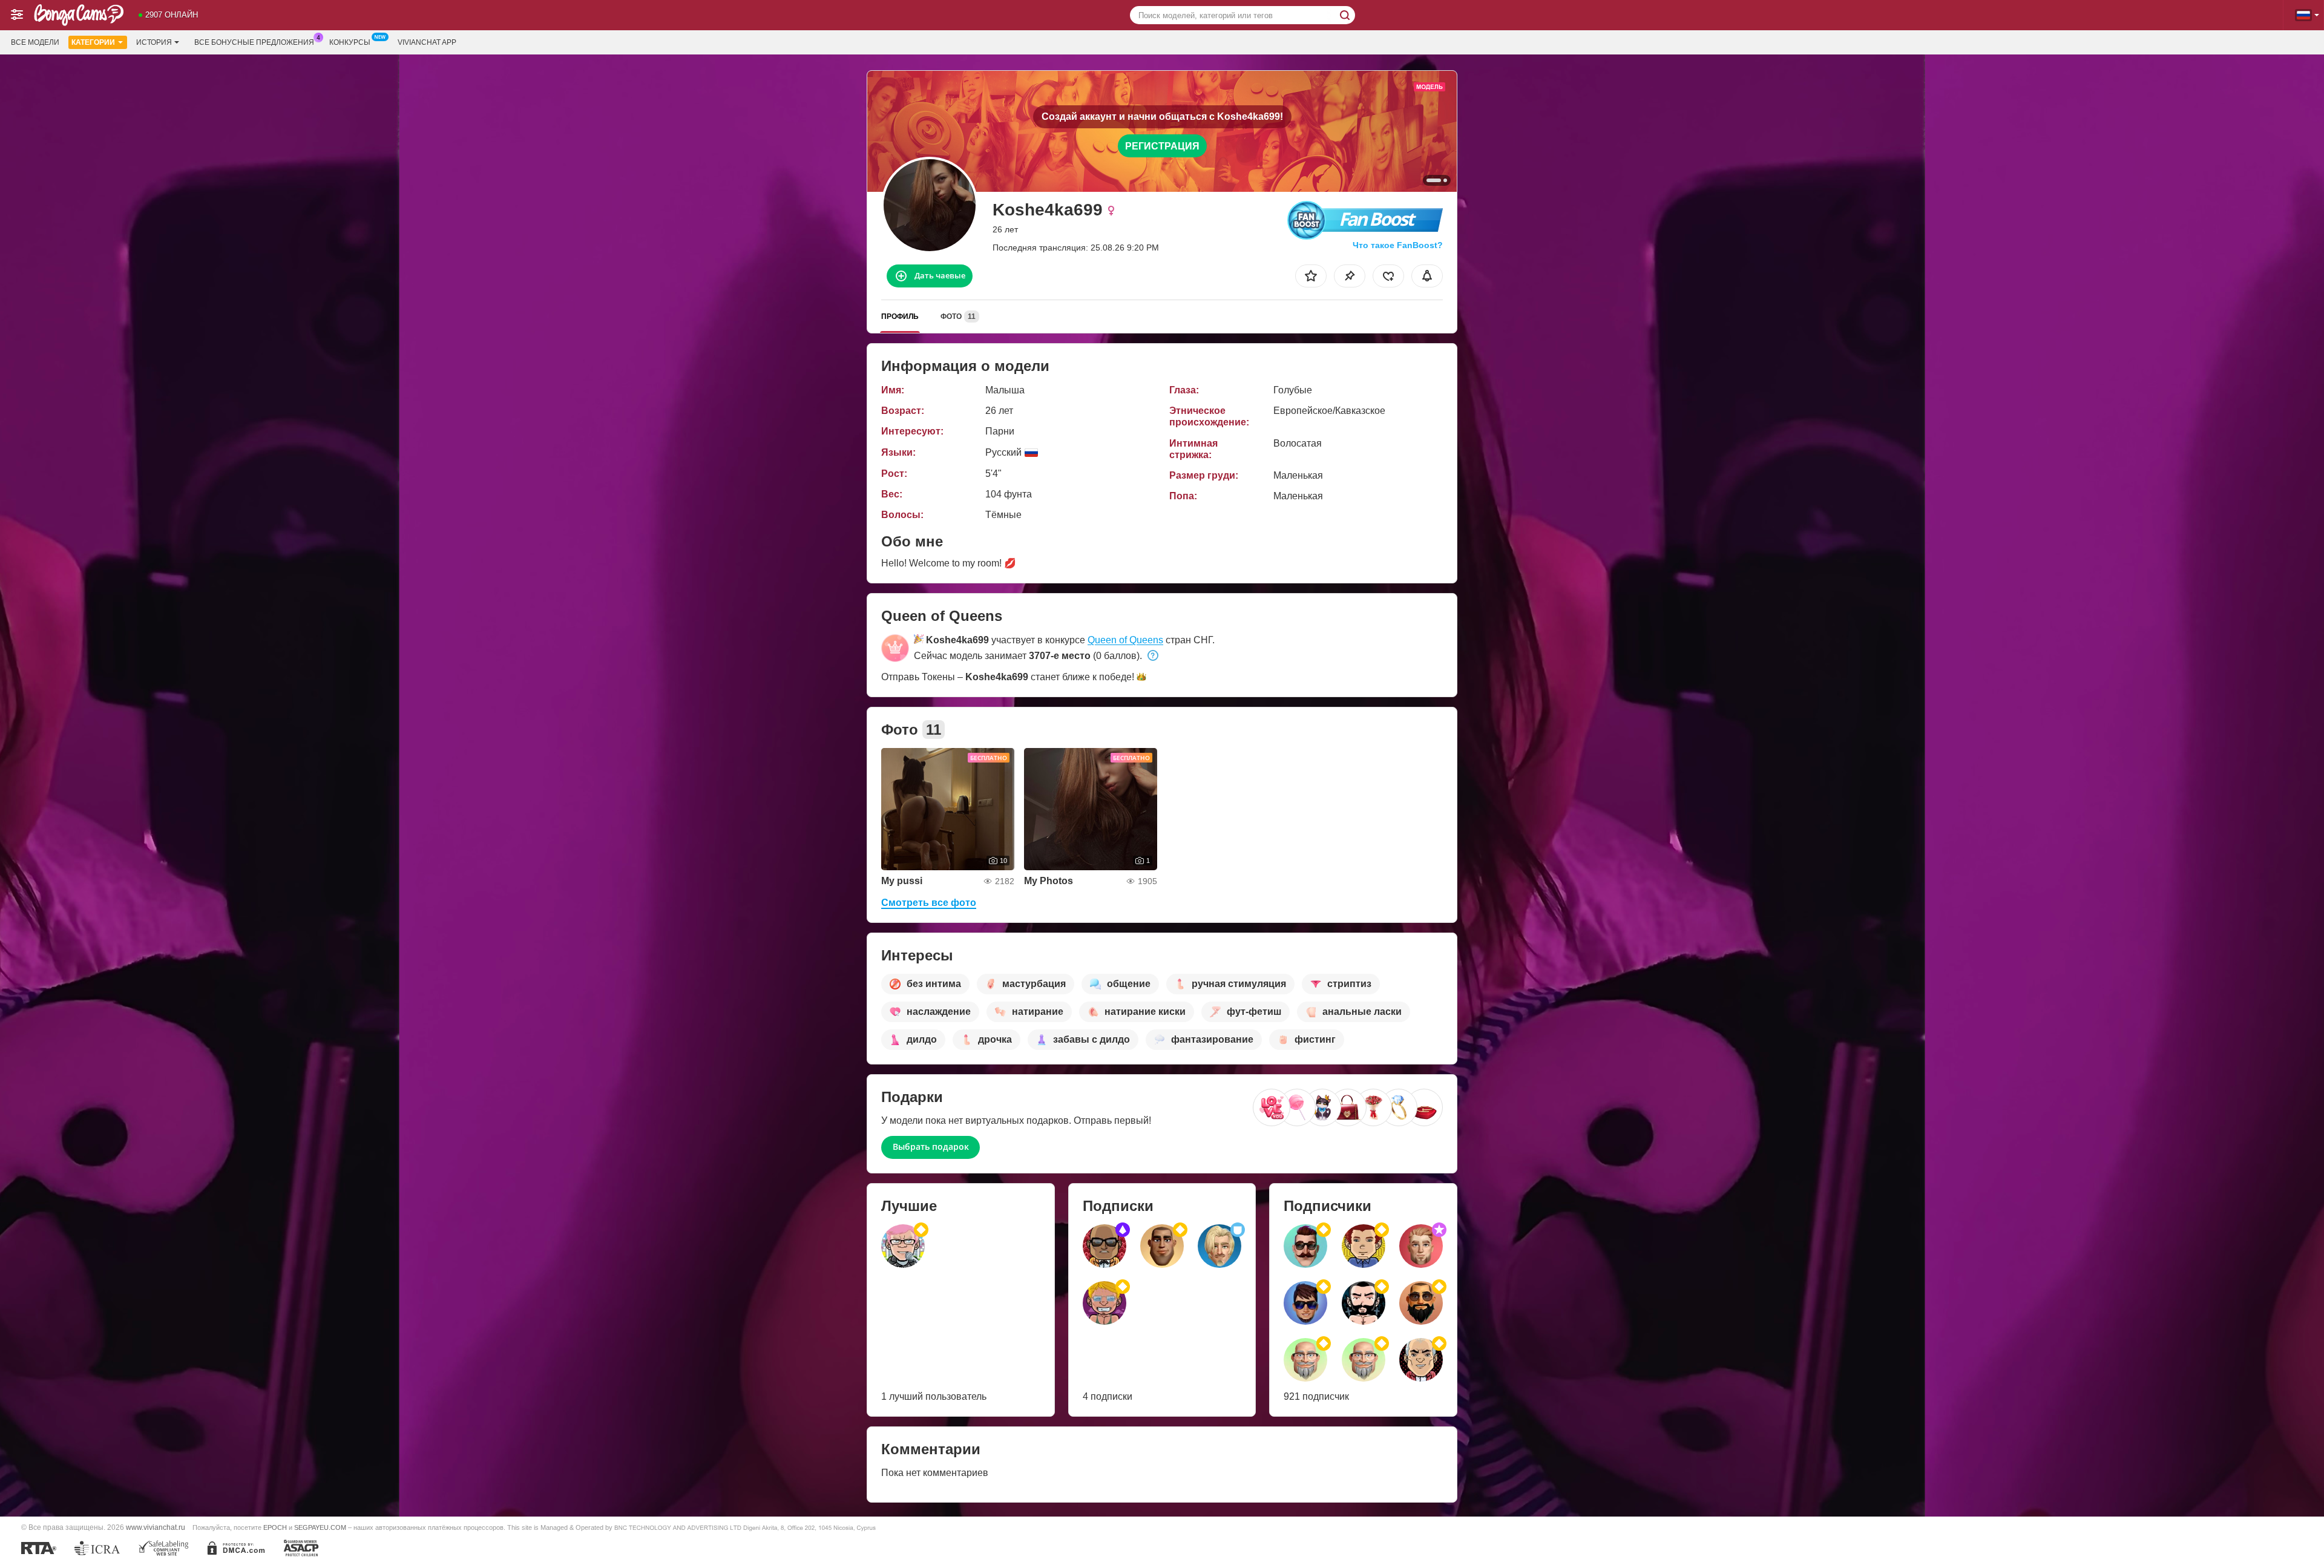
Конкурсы (350, 42)
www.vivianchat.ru (156, 1527)
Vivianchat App (427, 42)
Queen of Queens (1125, 640)
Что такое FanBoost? (1398, 245)
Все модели (35, 42)
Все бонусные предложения (254, 42)
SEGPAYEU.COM (320, 1527)
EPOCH (275, 1527)
